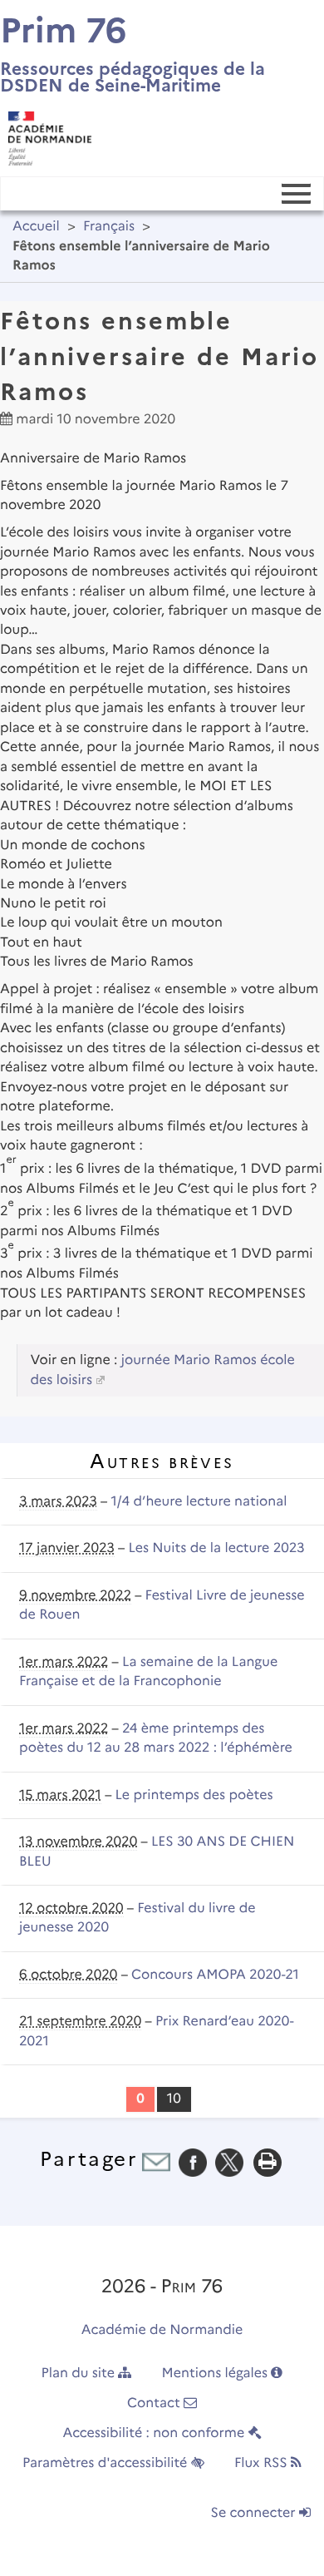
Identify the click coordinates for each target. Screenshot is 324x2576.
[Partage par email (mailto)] (156, 2162)
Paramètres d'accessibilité (107, 2463)
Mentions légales (217, 2373)
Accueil (36, 227)
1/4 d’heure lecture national (199, 1502)
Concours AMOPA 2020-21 (215, 1975)
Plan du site (80, 2373)
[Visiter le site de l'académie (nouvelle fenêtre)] (46, 134)
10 (174, 2099)
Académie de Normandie (162, 2330)
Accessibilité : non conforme (155, 2433)
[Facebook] (193, 2162)
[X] (229, 2162)
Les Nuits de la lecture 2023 (216, 1548)
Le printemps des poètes (194, 1795)
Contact (155, 2403)
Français (109, 227)
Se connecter (255, 2513)
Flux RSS (263, 2463)
